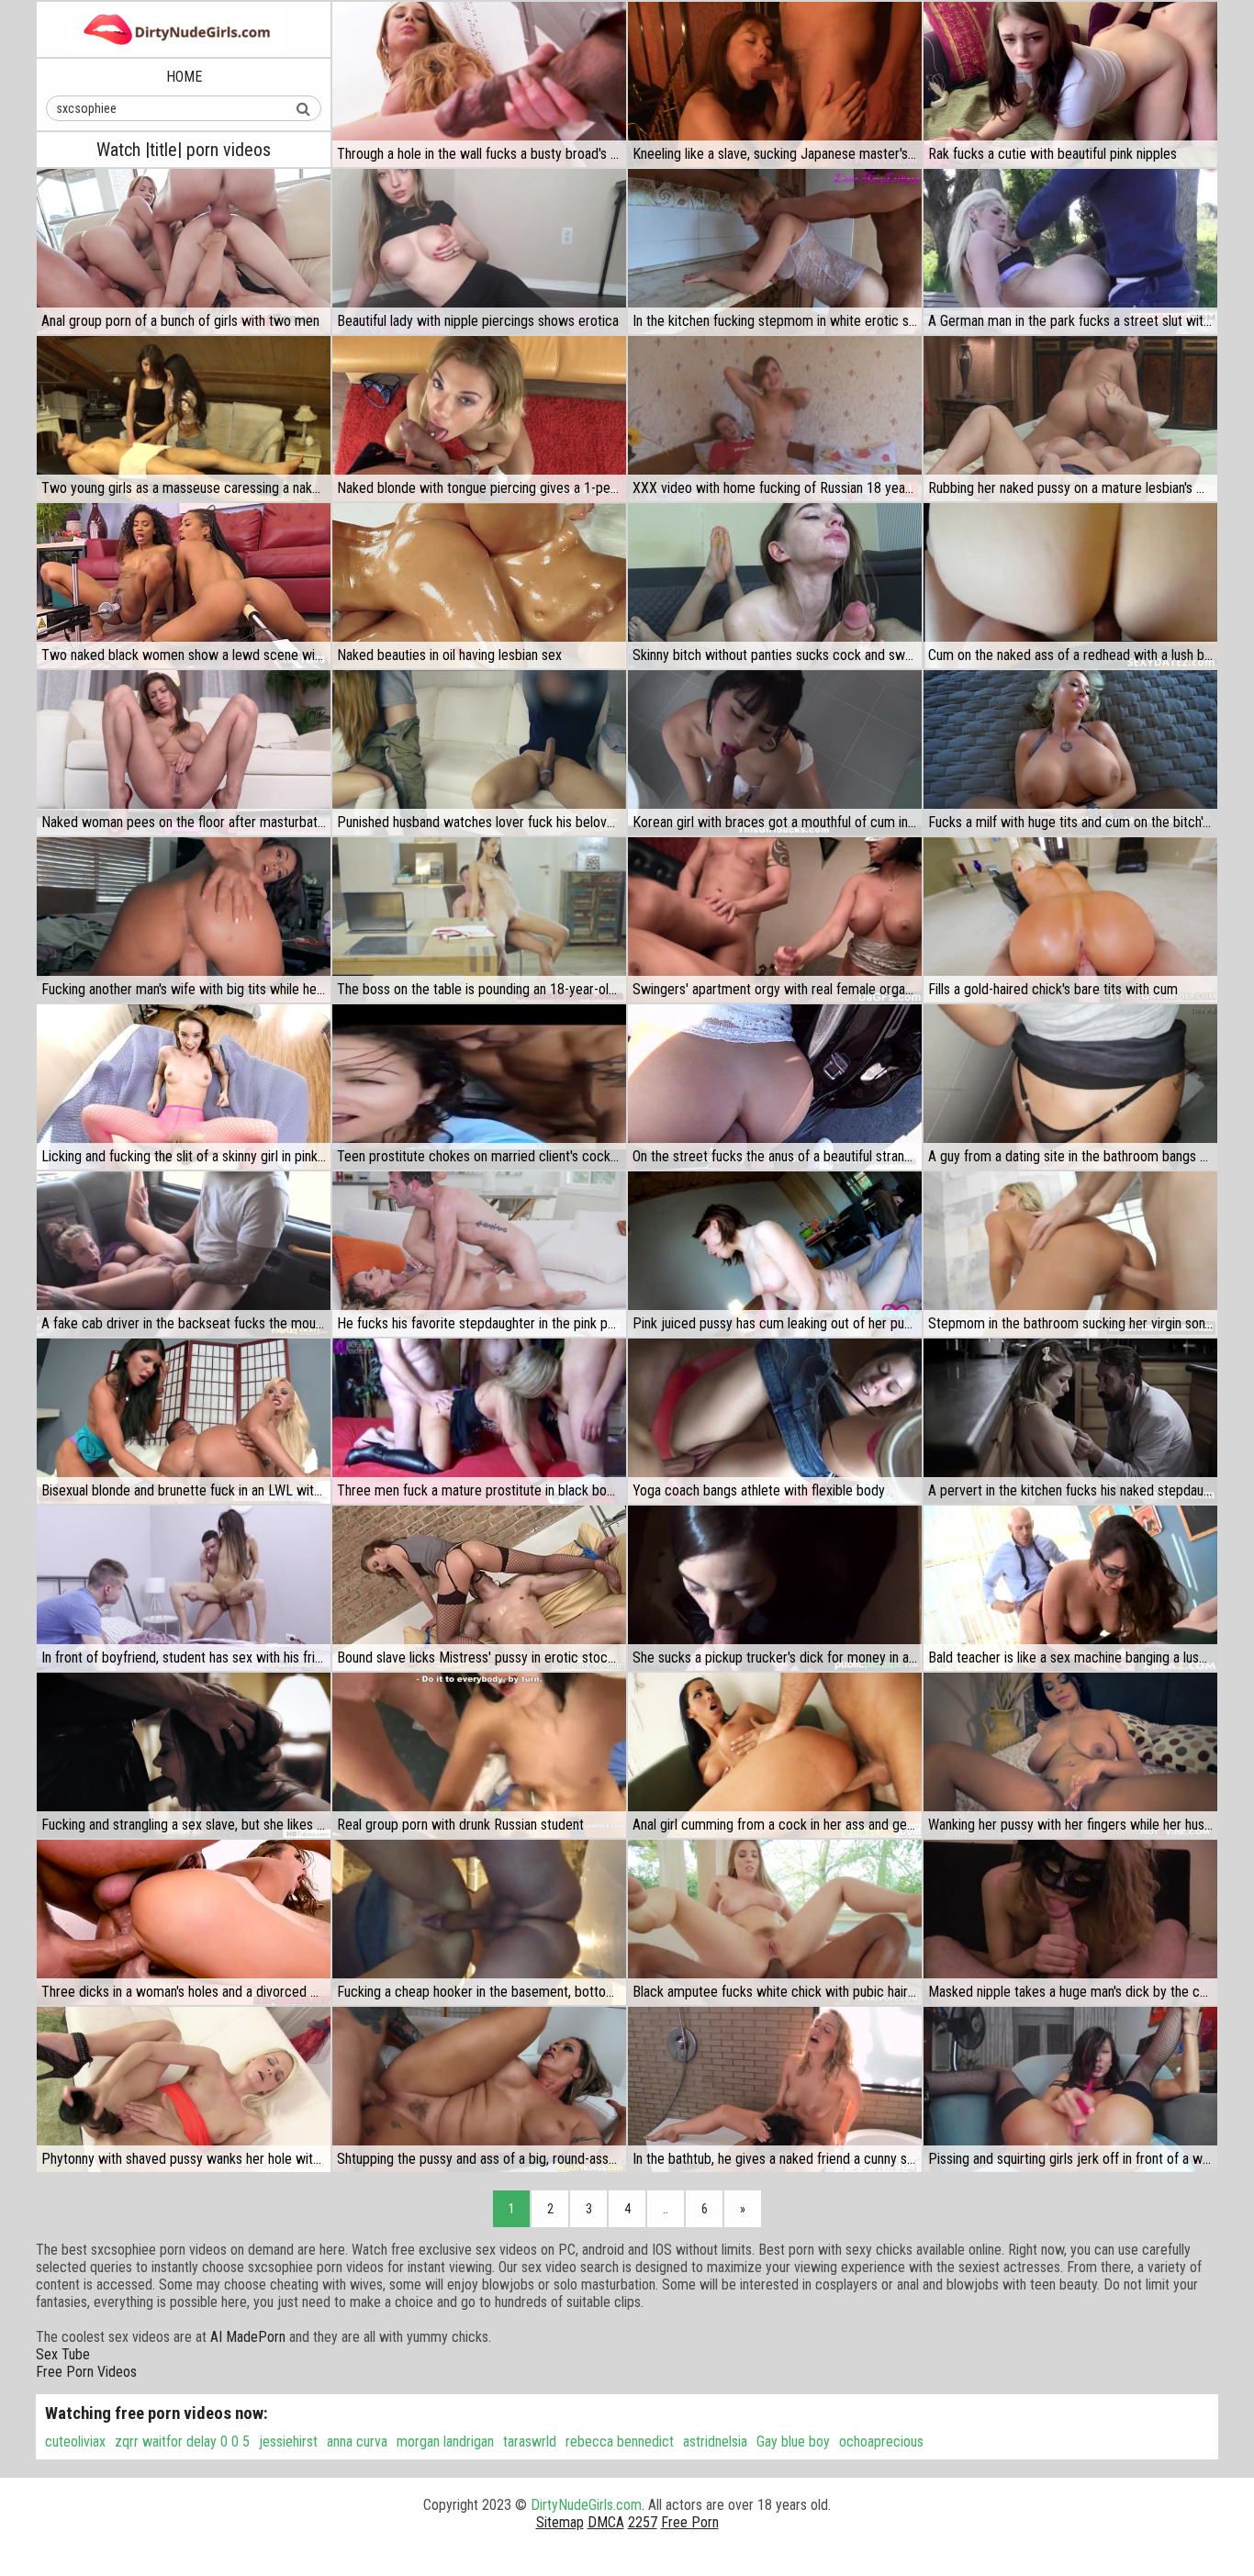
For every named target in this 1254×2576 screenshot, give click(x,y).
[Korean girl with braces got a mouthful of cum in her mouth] (775, 753)
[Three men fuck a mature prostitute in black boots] (479, 1421)
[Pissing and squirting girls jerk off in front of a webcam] (1070, 2089)
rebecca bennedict (620, 2442)
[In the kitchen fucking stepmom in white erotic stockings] (775, 252)
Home (184, 77)
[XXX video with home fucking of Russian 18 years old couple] (775, 419)
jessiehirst (288, 2442)
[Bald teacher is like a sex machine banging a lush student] (1070, 1588)
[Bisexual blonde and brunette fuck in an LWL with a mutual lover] (184, 1421)
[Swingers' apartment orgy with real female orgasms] (775, 920)
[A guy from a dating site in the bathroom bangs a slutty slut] (1070, 1087)
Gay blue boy (793, 2442)
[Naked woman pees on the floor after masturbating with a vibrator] (184, 753)
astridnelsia (715, 2442)
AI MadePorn (248, 2337)
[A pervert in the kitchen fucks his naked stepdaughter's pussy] (1070, 1421)
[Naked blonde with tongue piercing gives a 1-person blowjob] (479, 419)
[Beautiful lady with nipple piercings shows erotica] (479, 252)
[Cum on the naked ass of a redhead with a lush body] (1070, 586)
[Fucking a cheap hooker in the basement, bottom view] (479, 1922)
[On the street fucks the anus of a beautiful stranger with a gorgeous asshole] (775, 1087)
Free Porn (690, 2522)
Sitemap (560, 2522)
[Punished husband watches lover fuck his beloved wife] (479, 753)
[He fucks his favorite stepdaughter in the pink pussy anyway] (479, 1254)
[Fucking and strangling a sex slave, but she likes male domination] (184, 1755)
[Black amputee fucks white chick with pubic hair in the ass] (775, 1922)
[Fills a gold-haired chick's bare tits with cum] (1070, 920)
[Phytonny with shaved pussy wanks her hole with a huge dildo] (184, 2089)
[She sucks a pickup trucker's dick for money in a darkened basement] (775, 1588)
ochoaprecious (881, 2442)
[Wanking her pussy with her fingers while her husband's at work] (1070, 1755)
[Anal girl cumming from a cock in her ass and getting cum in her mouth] (775, 1755)
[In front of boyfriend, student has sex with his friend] (184, 1588)
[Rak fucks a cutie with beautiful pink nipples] (1070, 84)
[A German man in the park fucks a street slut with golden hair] (1070, 252)
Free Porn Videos (86, 2372)
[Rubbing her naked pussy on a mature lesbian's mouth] (1070, 419)
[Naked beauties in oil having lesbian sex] (479, 586)
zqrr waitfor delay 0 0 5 (182, 2442)
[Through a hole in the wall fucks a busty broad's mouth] (479, 84)
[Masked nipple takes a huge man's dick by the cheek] (1070, 1922)
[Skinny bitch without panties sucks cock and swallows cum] (775, 586)
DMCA (606, 2522)
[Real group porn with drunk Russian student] (479, 1755)
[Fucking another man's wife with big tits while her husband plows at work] (184, 920)
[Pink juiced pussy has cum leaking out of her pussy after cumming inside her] (775, 1254)
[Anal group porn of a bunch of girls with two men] (184, 252)
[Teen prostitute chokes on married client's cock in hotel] (479, 1087)
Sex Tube (63, 2354)
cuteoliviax (75, 2442)
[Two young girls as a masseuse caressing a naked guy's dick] (184, 419)
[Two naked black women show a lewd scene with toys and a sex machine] (184, 586)
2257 (643, 2522)
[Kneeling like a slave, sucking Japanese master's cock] (775, 84)
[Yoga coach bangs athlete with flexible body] (775, 1421)
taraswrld (530, 2442)
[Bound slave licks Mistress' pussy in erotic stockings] (479, 1588)
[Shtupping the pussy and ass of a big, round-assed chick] (479, 2089)
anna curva (357, 2442)
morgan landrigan (445, 2442)
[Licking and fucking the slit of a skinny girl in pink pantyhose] (184, 1087)
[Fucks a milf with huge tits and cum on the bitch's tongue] (1070, 753)
